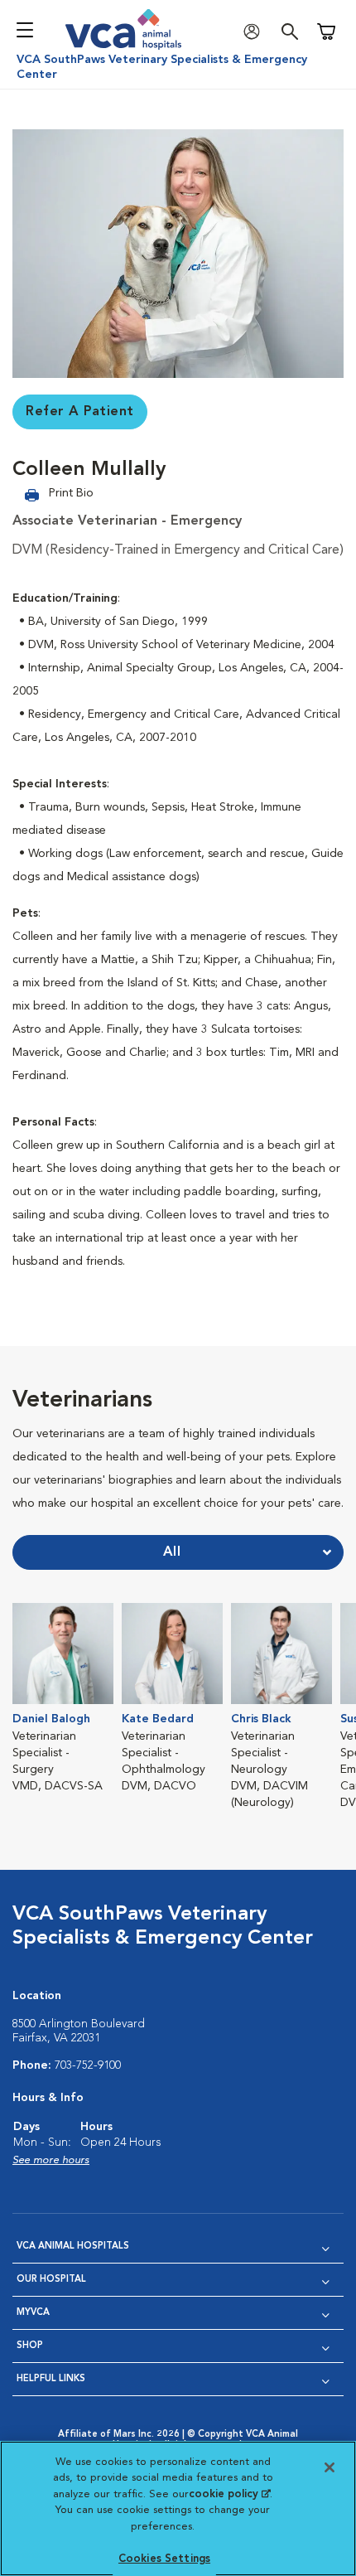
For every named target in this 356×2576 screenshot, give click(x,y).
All (172, 1552)
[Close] (330, 2467)
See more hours (51, 2160)
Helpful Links (51, 2379)
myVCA (33, 2313)
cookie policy (229, 2494)
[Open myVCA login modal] (256, 32)
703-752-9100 (88, 2065)
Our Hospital (51, 2280)
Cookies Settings (164, 2559)
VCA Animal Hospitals (73, 2247)
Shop (30, 2346)
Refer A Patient (80, 412)
